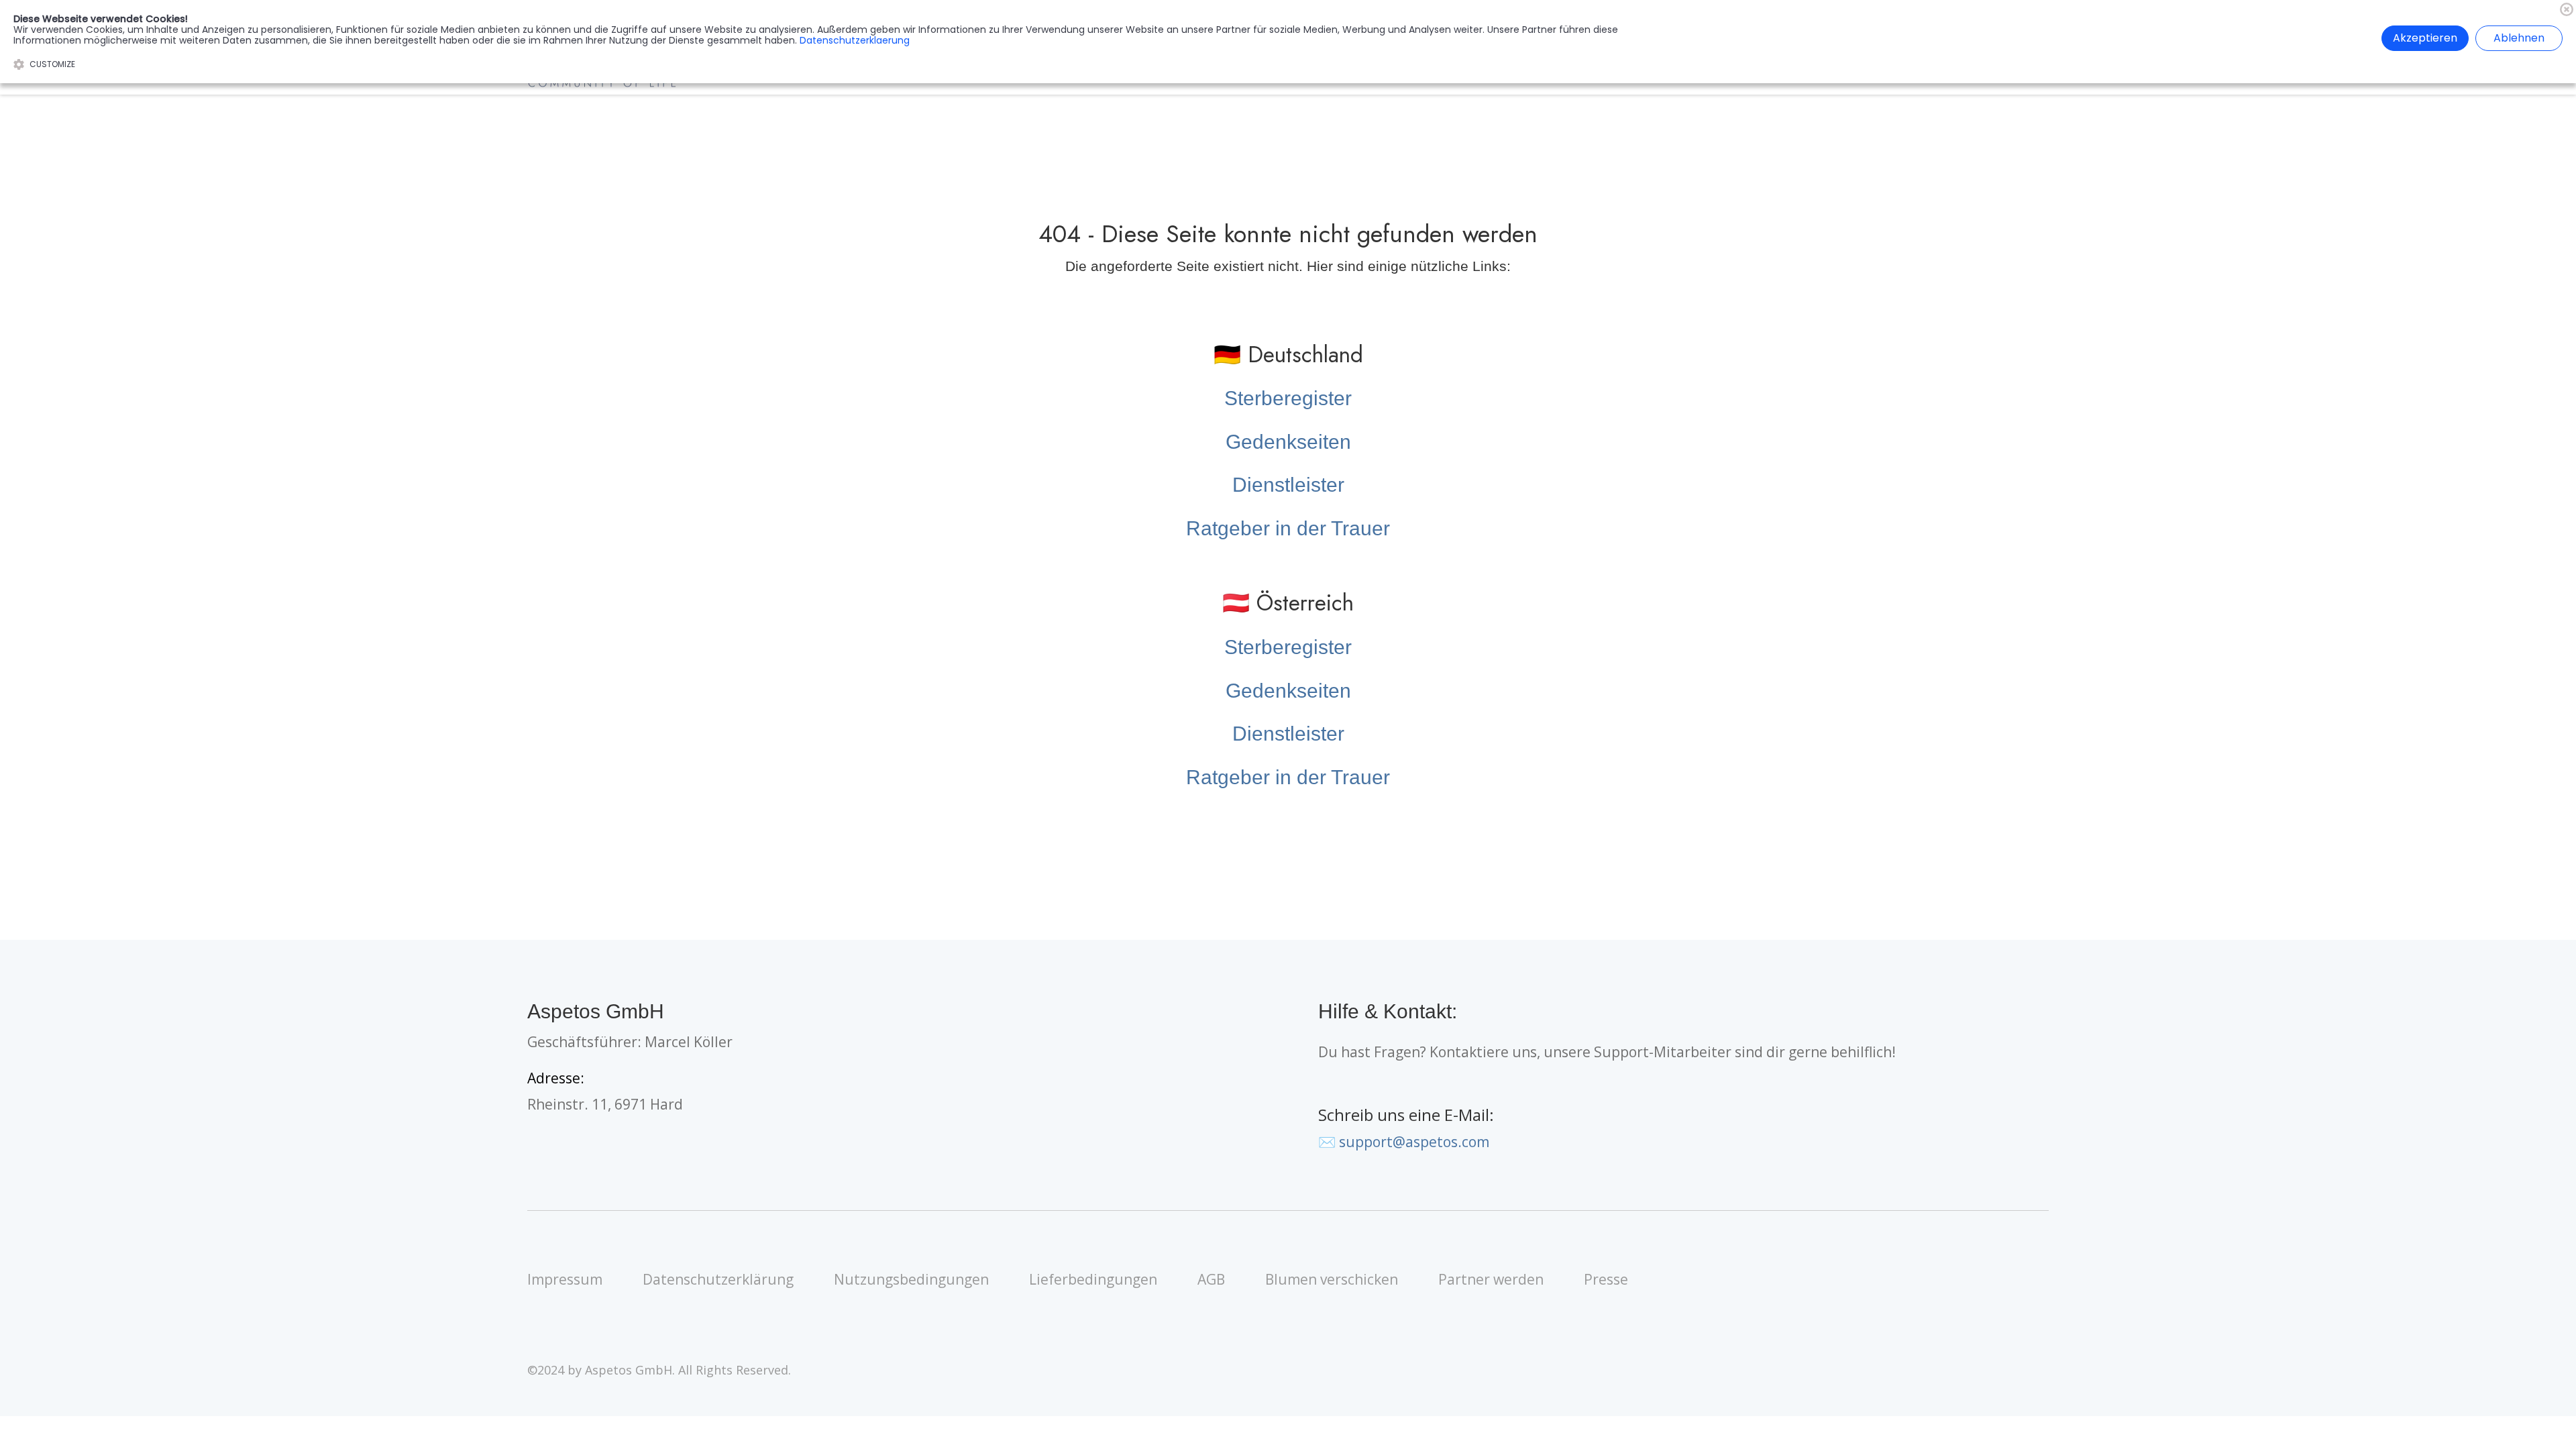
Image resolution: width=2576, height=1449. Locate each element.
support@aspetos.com (1414, 1142)
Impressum (565, 1279)
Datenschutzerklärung (718, 1279)
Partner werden (1491, 1279)
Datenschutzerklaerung (855, 40)
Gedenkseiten (1288, 442)
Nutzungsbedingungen (911, 1279)
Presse (1606, 1279)
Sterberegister (1288, 398)
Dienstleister (1288, 485)
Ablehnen (2519, 38)
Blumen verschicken (1332, 1279)
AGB (1211, 1279)
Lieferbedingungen (1093, 1279)
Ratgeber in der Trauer (1288, 528)
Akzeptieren (2425, 38)
